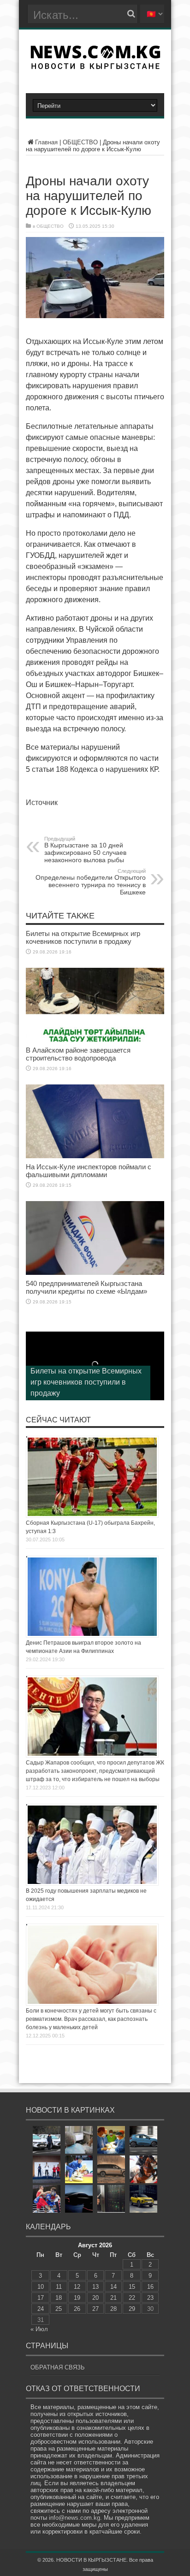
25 (59, 2309)
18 (59, 2298)
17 (41, 2298)
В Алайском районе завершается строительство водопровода (78, 1054)
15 (132, 2287)
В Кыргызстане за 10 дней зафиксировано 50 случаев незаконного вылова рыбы (85, 850)
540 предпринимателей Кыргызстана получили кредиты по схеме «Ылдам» (86, 1287)
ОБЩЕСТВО (80, 142)
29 (132, 2309)
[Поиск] (131, 14)
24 (41, 2309)
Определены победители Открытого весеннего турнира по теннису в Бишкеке (91, 882)
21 (113, 2298)
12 (77, 2287)
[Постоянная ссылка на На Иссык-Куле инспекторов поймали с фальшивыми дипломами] (95, 1156)
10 (41, 2287)
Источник (42, 802)
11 (59, 2287)
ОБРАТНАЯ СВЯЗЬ (58, 2367)
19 (77, 2298)
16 (150, 2287)
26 (77, 2309)
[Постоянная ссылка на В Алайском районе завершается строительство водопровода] (95, 1039)
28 (113, 2309)
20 (95, 2298)
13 (95, 2287)
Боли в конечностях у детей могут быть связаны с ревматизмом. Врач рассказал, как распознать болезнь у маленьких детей (91, 2019)
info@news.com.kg (74, 2518)
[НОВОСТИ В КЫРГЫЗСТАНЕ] (95, 66)
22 (132, 2298)
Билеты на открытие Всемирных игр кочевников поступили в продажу (83, 937)
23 (150, 2298)
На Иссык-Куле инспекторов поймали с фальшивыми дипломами (89, 1171)
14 (113, 2287)
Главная (46, 142)
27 (95, 2309)
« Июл (39, 2329)
